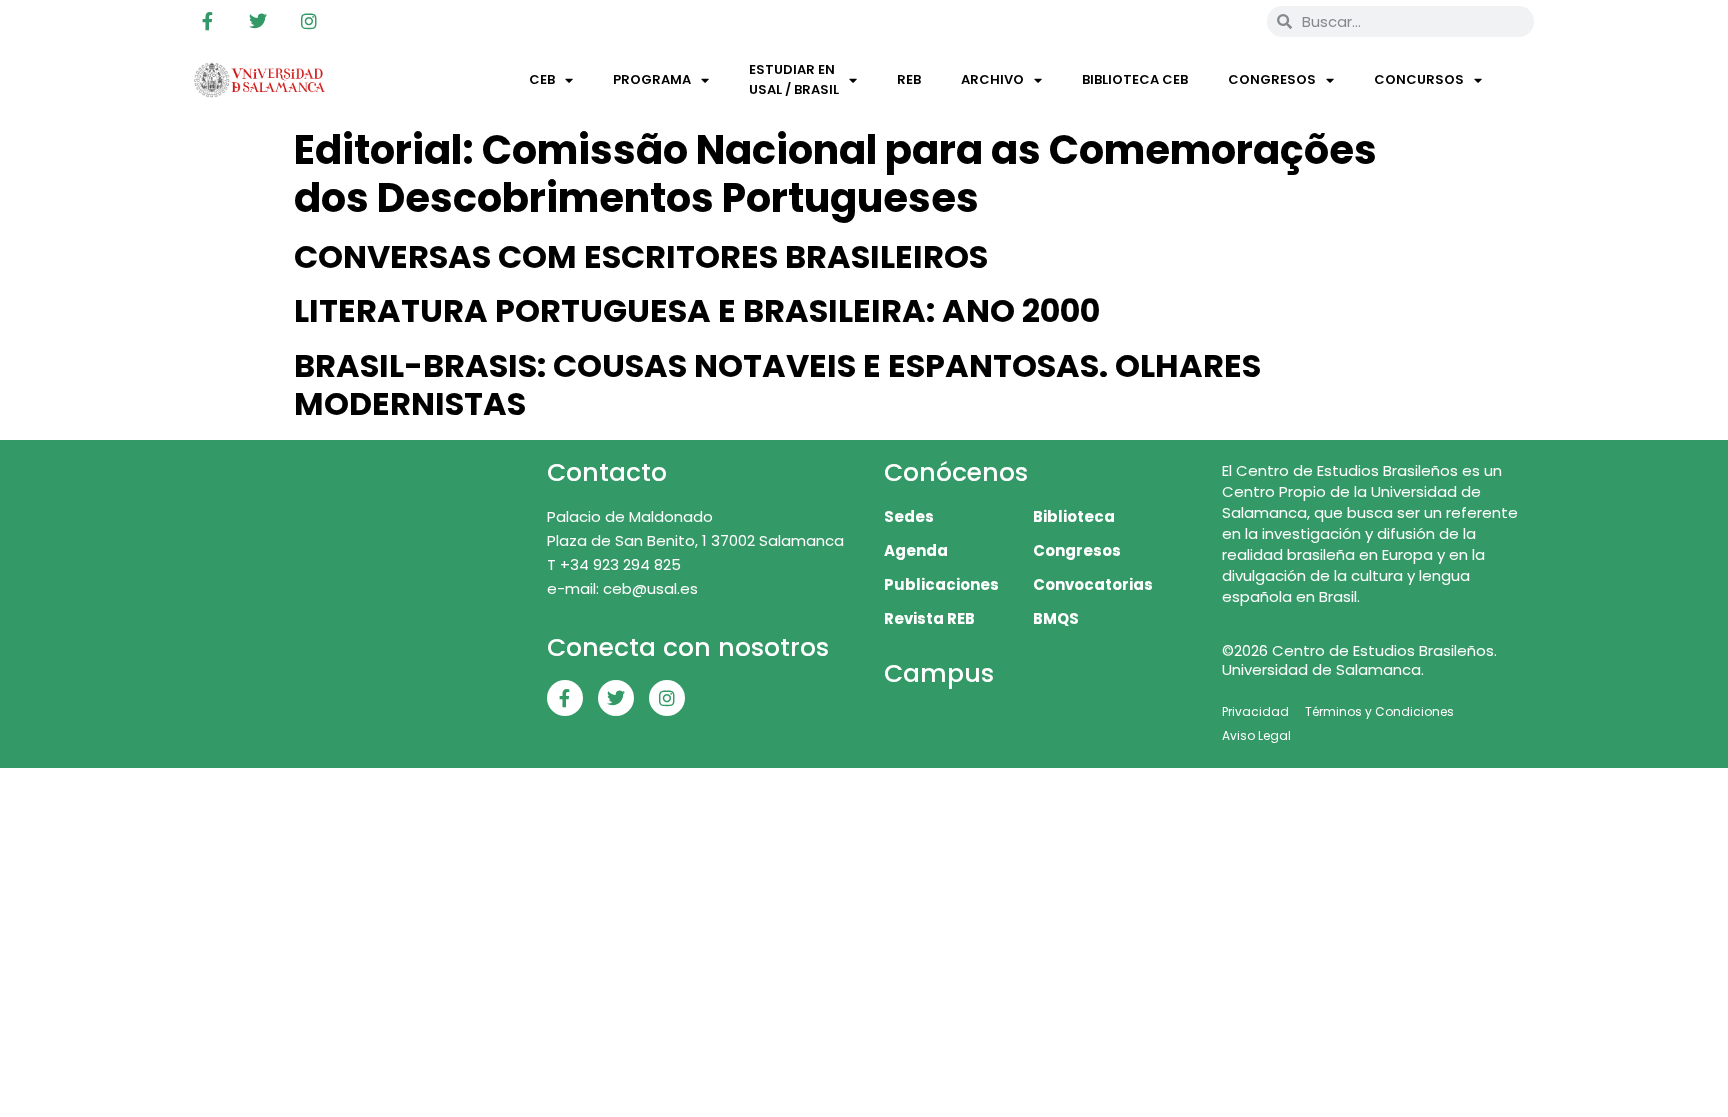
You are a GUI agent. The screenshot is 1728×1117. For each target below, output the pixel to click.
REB (909, 79)
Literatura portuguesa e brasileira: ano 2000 (697, 310)
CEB (542, 79)
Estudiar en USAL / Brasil (794, 79)
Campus (939, 673)
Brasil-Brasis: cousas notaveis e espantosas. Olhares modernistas (777, 384)
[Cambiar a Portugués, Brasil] (1185, 21)
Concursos (1419, 79)
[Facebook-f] (207, 21)
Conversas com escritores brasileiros (641, 256)
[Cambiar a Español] (1223, 21)
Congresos (1272, 79)
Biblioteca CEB (1135, 79)
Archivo (992, 79)
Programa (652, 79)
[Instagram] (309, 21)
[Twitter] (258, 21)
